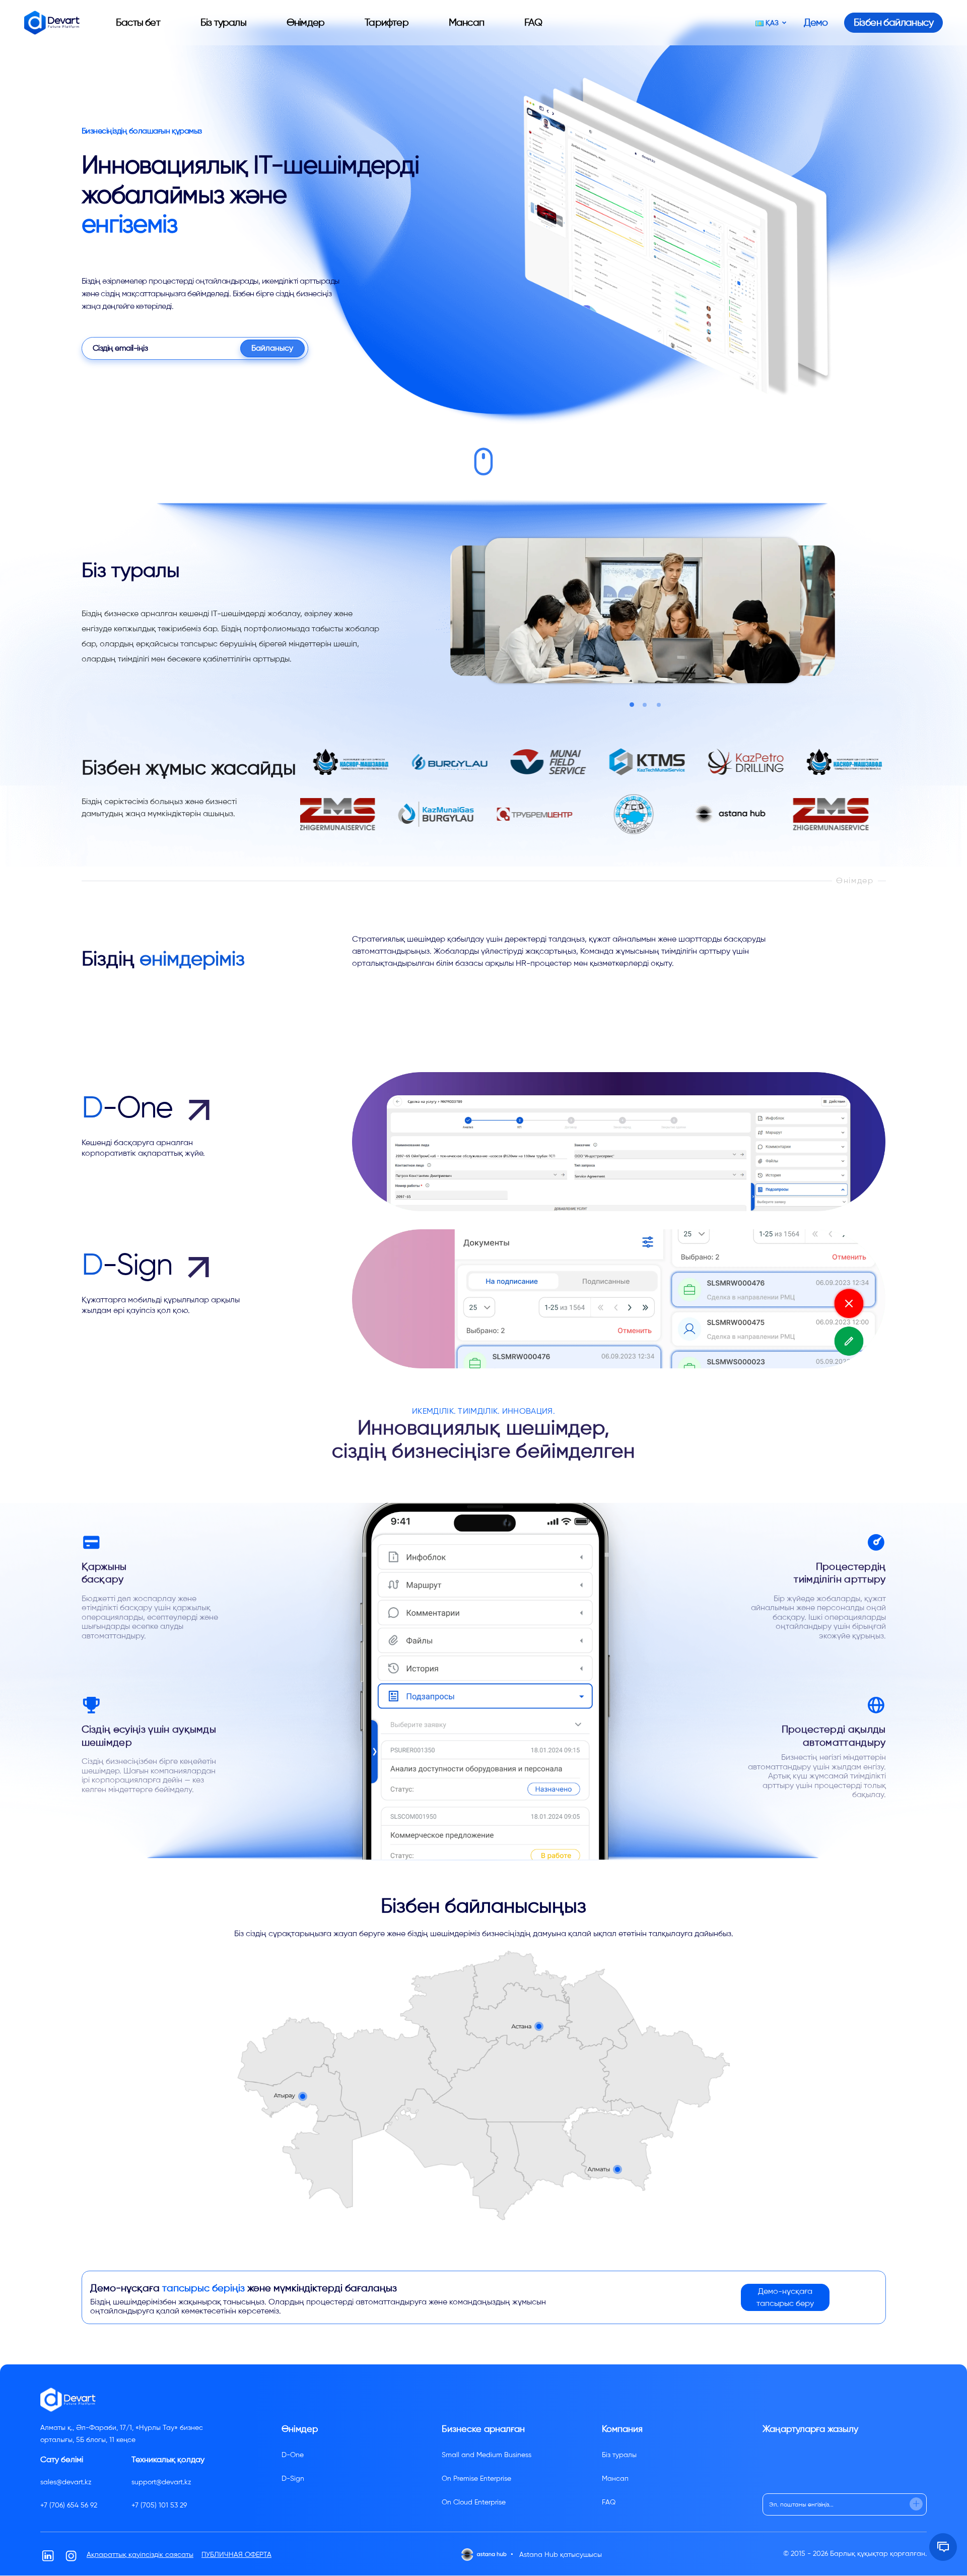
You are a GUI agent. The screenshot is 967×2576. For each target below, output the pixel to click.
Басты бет (138, 22)
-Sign (130, 1265)
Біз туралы (223, 22)
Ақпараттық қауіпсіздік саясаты (140, 2555)
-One (130, 1107)
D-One (293, 2455)
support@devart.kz (161, 2482)
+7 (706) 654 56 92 (69, 2505)
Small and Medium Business (487, 2455)
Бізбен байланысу (893, 22)
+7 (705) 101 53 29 (159, 2505)
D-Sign (293, 2479)
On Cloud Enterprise (474, 2502)
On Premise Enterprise (476, 2479)
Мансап (466, 22)
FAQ (533, 22)
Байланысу (272, 348)
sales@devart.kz (66, 2482)
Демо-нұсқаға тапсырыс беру (785, 2297)
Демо (816, 23)
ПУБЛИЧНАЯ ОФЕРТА (236, 2555)
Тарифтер (387, 22)
